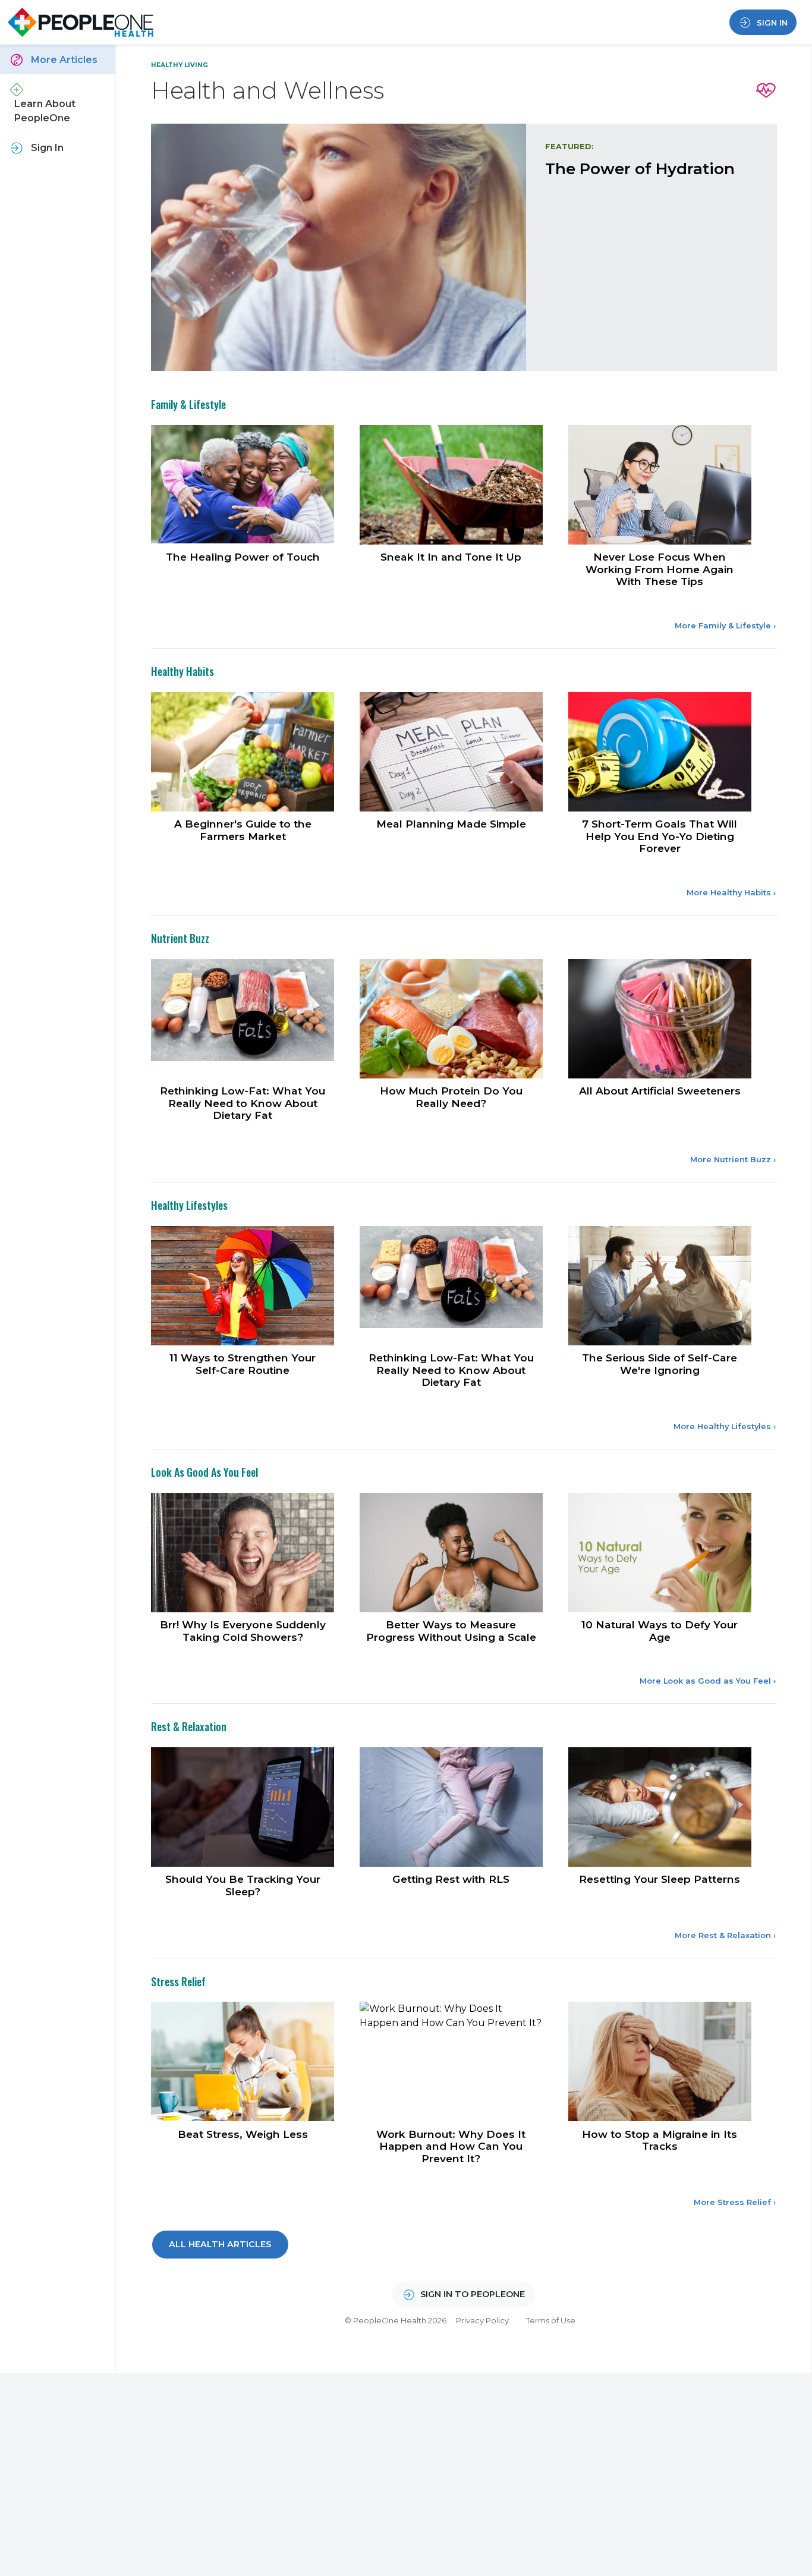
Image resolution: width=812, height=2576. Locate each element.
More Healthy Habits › (731, 839)
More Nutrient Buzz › (733, 1103)
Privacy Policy (482, 2252)
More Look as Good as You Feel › (708, 1619)
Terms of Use (551, 2252)
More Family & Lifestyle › (725, 575)
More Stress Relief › (735, 2134)
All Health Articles (220, 2176)
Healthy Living (180, 65)
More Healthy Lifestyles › (725, 1367)
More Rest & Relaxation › (725, 1870)
